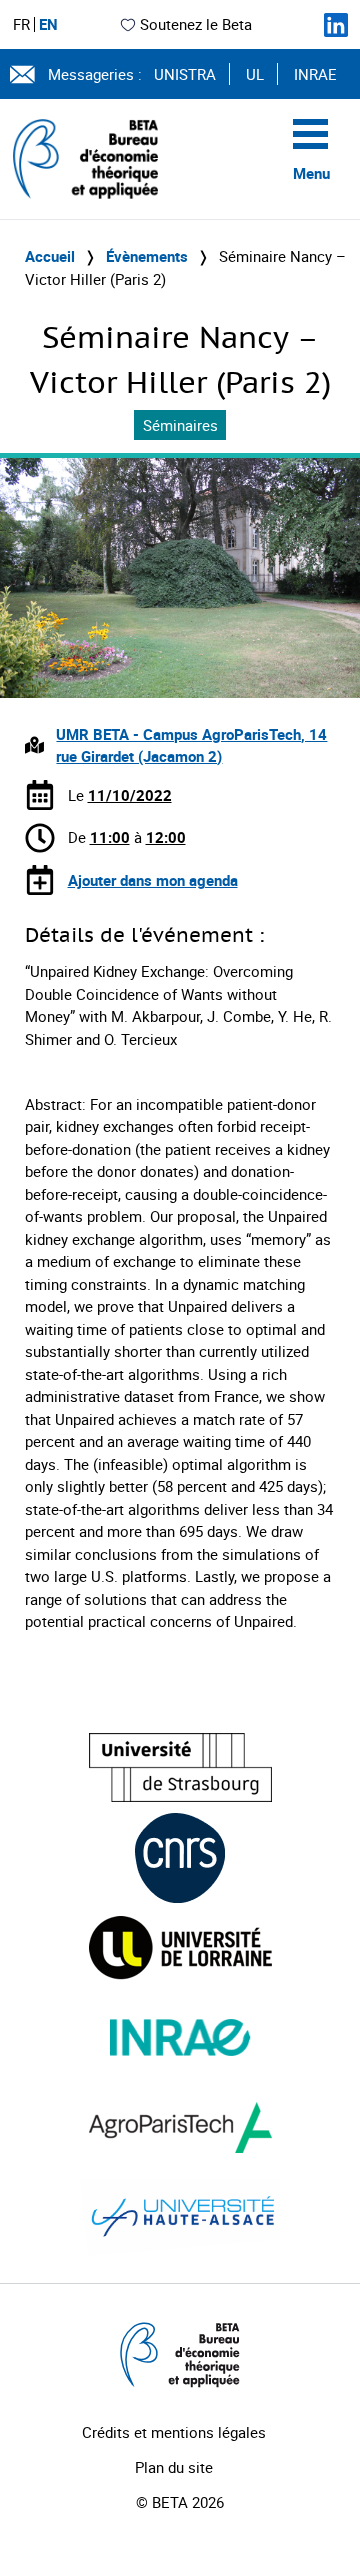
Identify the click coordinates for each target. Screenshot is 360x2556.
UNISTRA (185, 74)
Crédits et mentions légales (174, 2432)
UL (255, 74)
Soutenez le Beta (196, 24)
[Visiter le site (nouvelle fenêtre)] (180, 1767)
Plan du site (174, 2467)
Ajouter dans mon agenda (153, 880)
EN (48, 24)
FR (21, 24)
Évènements (147, 256)
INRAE (315, 74)
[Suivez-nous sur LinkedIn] (336, 25)
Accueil (50, 256)
